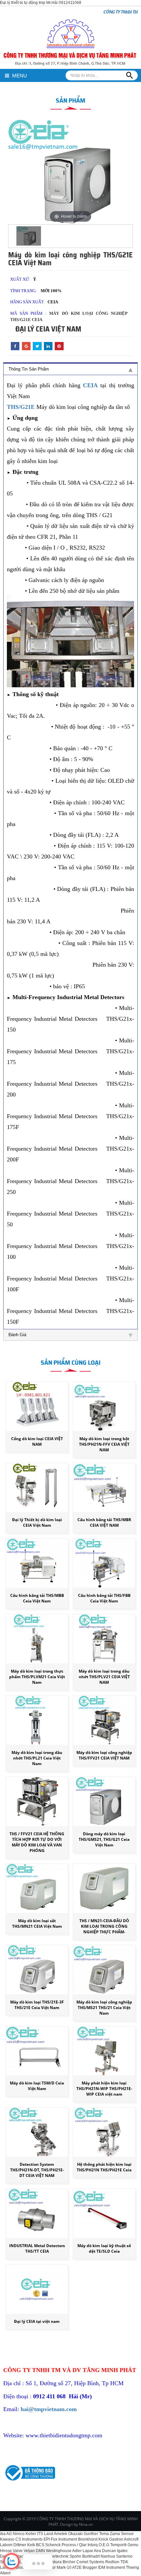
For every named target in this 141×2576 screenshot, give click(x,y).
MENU (19, 76)
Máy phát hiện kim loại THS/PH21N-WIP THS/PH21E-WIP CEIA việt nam (104, 2089)
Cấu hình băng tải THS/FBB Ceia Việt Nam (104, 1598)
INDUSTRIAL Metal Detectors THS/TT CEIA (37, 2248)
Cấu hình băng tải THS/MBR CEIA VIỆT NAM (104, 1522)
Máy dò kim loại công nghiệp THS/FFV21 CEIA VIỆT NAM (104, 1755)
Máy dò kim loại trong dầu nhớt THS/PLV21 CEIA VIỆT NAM (104, 1677)
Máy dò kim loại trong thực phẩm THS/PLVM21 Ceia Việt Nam (37, 1677)
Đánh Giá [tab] (17, 1335)
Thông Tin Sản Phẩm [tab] (29, 369)
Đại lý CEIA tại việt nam (37, 2321)
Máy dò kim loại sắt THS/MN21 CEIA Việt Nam (37, 1923)
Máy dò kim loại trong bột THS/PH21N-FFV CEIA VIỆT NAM (104, 1444)
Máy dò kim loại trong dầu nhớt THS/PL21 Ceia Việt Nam (37, 1758)
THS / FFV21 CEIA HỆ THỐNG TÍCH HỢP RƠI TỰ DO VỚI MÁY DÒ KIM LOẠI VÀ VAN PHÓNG (37, 1842)
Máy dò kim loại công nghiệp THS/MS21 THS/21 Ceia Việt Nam (104, 2008)
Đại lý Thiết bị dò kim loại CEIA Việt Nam (37, 1522)
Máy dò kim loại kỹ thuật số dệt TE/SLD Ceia (104, 2248)
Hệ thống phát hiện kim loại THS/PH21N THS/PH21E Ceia (104, 2167)
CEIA (90, 385)
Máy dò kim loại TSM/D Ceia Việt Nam (37, 2086)
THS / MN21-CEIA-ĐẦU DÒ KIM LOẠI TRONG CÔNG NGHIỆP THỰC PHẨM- (104, 1926)
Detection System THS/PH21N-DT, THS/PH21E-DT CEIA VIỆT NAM (37, 2170)
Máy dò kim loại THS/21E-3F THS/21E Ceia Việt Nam (37, 2005)
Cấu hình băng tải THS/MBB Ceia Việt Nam (37, 1598)
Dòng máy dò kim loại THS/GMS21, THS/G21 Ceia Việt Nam (104, 1839)
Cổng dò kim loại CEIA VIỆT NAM (37, 1441)
